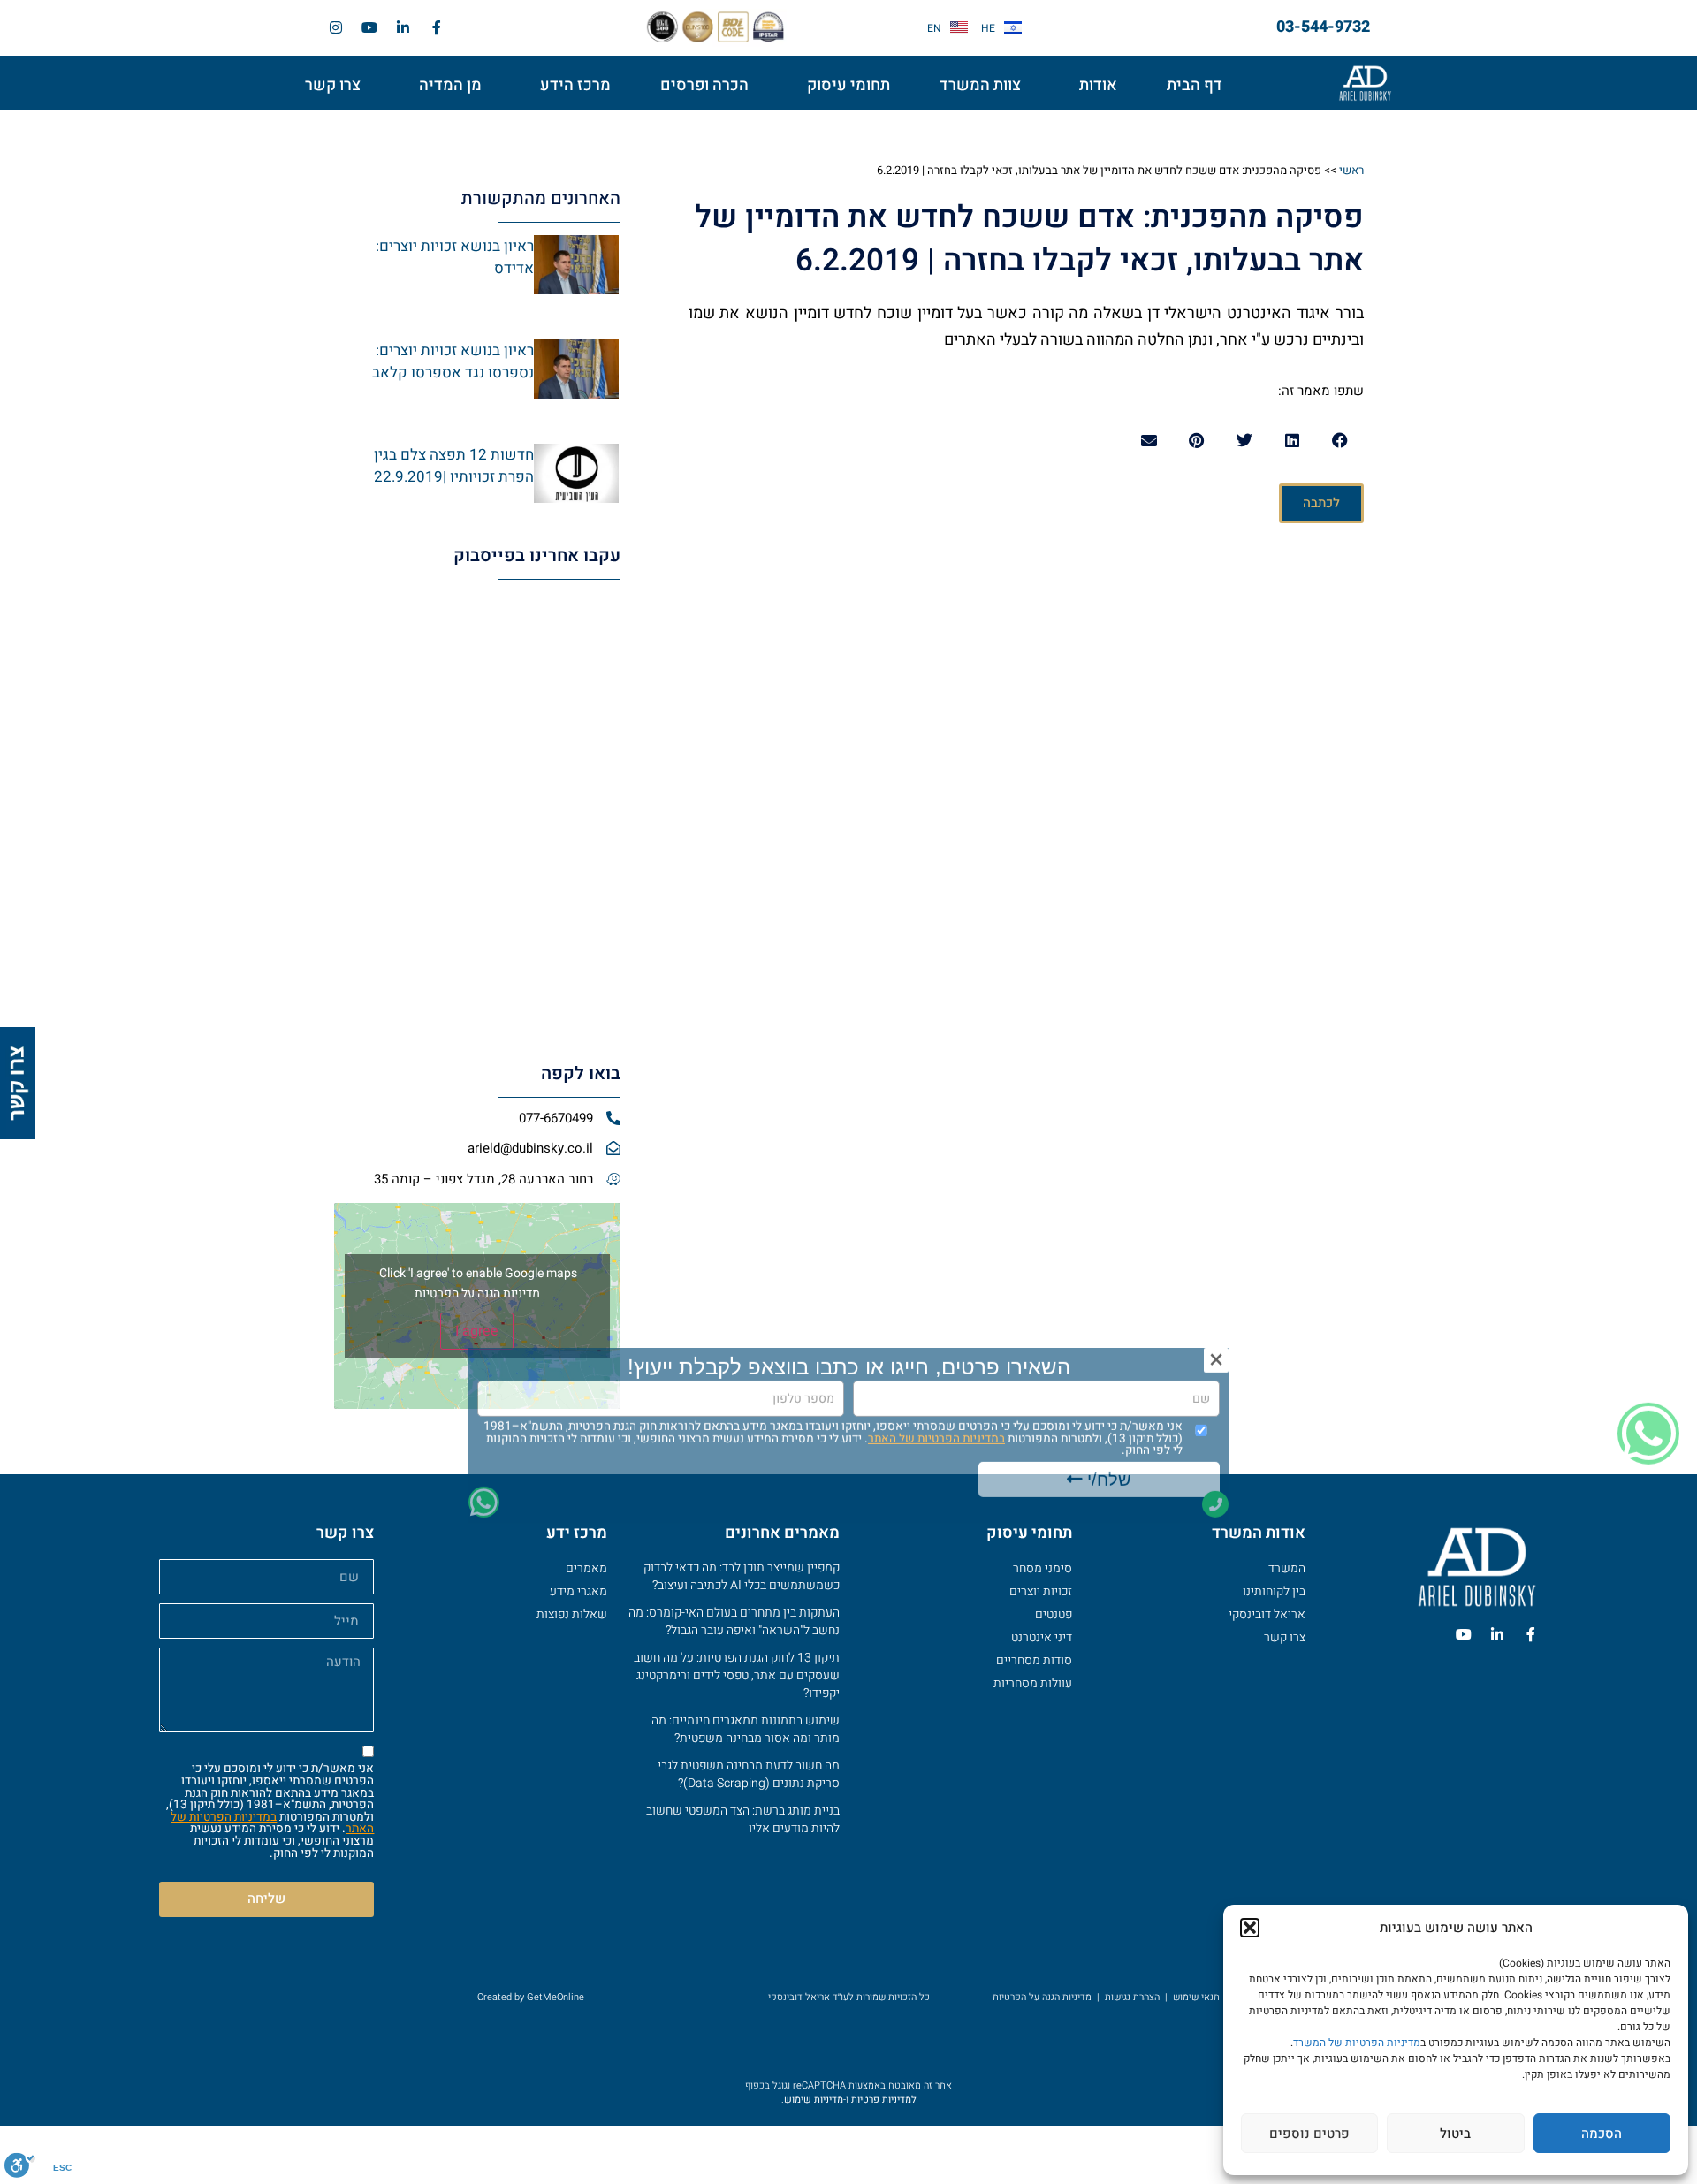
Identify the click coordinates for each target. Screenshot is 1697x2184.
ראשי (1351, 170)
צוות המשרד (980, 85)
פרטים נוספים (1309, 2134)
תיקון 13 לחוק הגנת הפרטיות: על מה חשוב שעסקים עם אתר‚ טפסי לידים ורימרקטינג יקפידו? (737, 1675)
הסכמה (1602, 2134)
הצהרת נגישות (1132, 1997)
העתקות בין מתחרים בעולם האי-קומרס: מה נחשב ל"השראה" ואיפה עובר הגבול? (734, 1621)
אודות (1098, 85)
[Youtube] (369, 27)
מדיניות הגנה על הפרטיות (477, 1294)
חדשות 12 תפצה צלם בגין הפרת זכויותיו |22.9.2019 (454, 466)
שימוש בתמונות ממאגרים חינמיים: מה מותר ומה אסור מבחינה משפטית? (746, 1729)
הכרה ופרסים (704, 85)
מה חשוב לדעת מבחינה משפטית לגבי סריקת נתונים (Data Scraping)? (749, 1774)
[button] (1250, 1928)
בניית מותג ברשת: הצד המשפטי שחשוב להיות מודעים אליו (743, 1819)
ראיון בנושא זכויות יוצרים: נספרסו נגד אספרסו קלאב (453, 362)
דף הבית (1195, 85)
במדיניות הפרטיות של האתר (272, 1823)
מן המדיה (450, 85)
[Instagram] (336, 27)
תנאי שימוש (1196, 1997)
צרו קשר (333, 85)
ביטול (1455, 2134)
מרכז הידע (575, 85)
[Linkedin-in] (403, 27)
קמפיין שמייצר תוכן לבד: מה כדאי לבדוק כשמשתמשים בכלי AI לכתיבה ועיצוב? (742, 1576)
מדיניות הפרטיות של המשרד (1357, 2043)
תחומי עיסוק (848, 85)
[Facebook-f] (437, 27)
